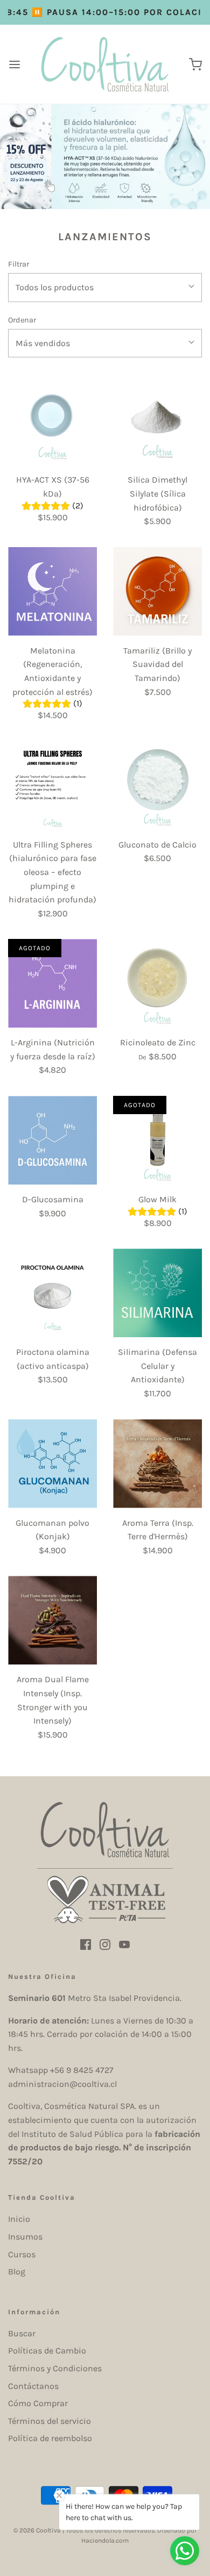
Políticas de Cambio (47, 2351)
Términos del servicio (50, 2421)
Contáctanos (33, 2386)
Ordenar (22, 320)
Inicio (19, 2219)
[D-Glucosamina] (52, 1140)
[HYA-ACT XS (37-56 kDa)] (52, 421)
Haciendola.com (105, 2541)
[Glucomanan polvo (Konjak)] (52, 1464)
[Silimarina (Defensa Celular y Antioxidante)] (157, 1293)
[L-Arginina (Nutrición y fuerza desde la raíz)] (52, 983)
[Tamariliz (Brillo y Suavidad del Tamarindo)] (157, 591)
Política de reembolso (50, 2438)
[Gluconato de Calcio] (157, 785)
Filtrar (19, 264)
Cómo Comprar (38, 2403)
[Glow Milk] (157, 1140)
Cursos (22, 2254)
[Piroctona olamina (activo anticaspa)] (52, 1293)
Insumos (25, 2237)
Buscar (22, 2333)
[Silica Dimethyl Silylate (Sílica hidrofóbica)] (157, 421)
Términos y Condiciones (55, 2368)
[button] (105, 288)
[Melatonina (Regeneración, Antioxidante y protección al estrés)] (52, 591)
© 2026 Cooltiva (37, 2530)
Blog (17, 2272)
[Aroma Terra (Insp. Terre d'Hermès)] (157, 1464)
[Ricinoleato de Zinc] (157, 983)
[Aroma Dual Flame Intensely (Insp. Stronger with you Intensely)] (52, 1620)
